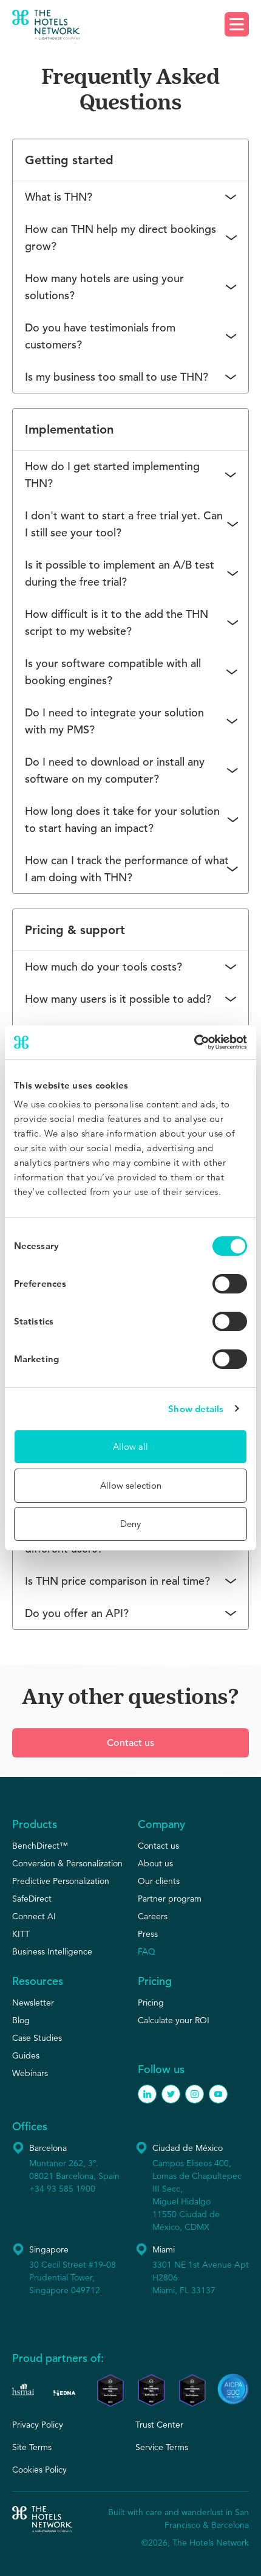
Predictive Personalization (61, 1881)
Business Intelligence (52, 1951)
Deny (130, 1524)
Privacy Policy (38, 2425)
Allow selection (131, 1485)
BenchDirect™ (40, 1846)
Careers (153, 1916)
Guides (26, 2055)
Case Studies (37, 2038)
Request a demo (131, 26)
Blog (21, 2020)
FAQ (147, 1951)
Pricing (151, 2003)
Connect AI (34, 1916)
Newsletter (33, 2003)
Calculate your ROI (174, 2020)
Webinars (30, 2073)
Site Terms (32, 2447)
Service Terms (162, 2447)
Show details (196, 1409)
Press (148, 1934)
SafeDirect (32, 1899)
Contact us (130, 1743)
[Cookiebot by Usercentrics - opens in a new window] (194, 1042)
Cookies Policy (39, 2470)
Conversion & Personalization (67, 1863)
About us (155, 1863)
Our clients (159, 1881)
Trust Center (159, 2425)
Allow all (130, 1446)
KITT (21, 1934)
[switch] (230, 1284)
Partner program (170, 1899)
